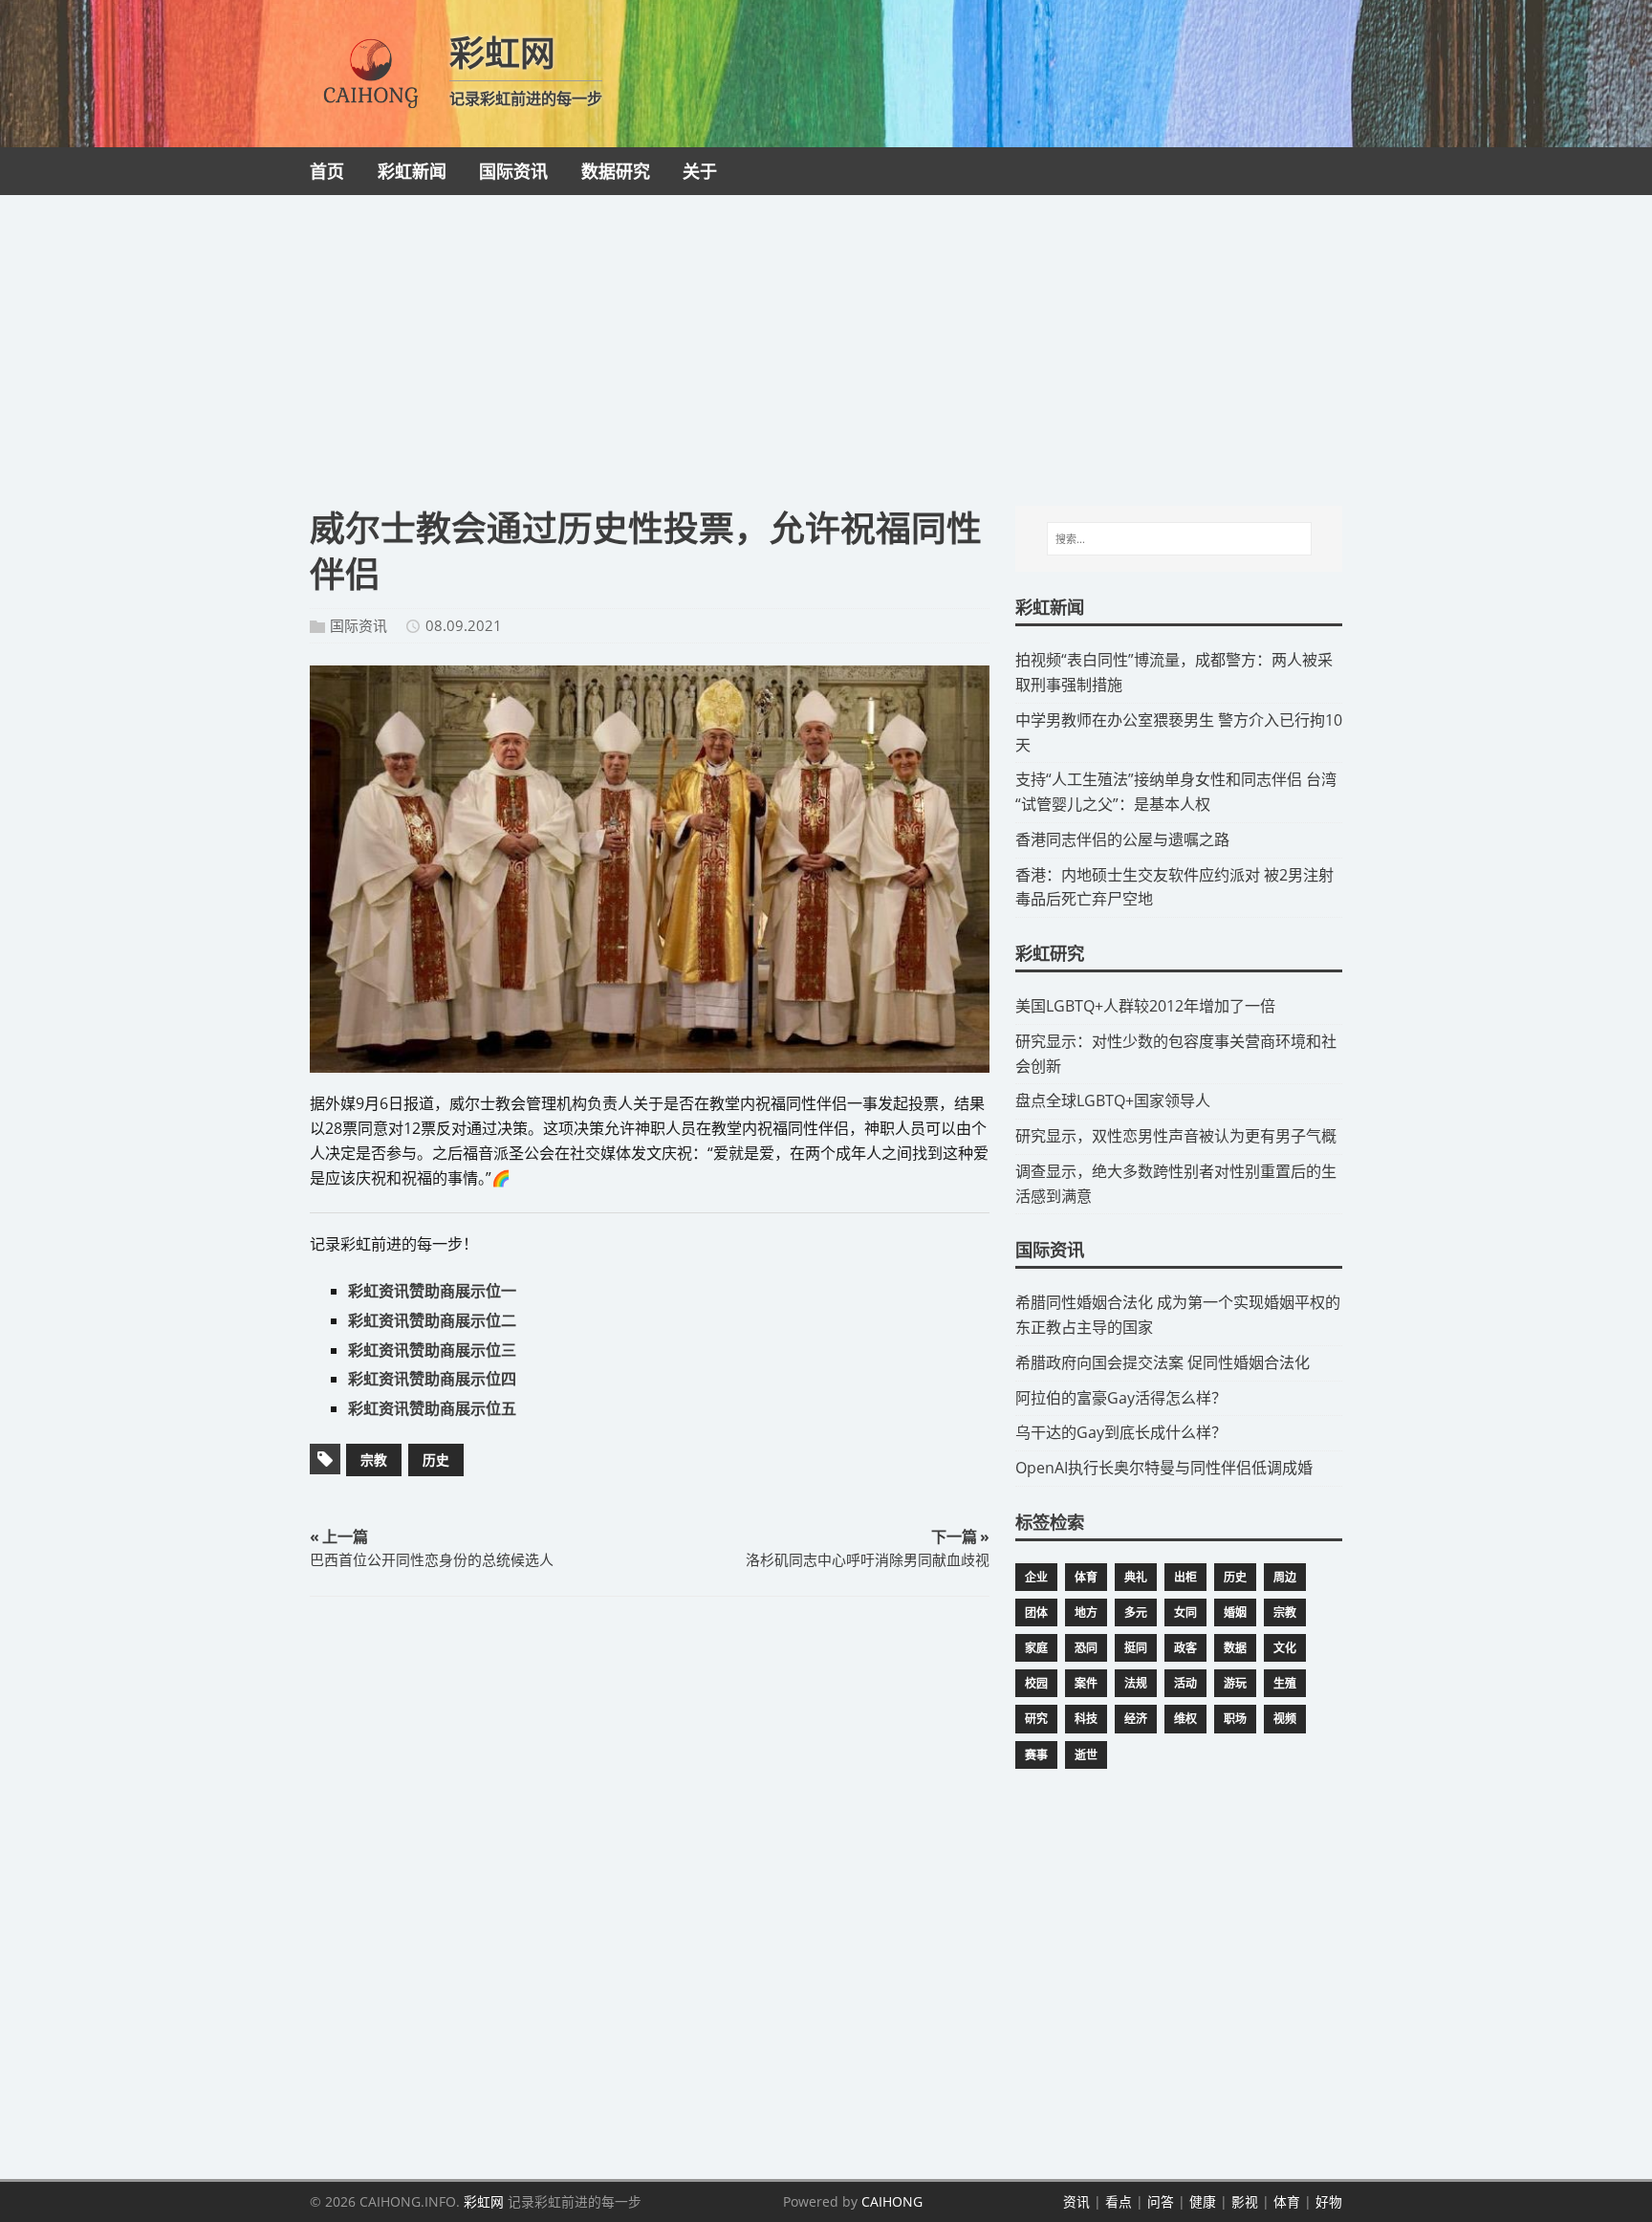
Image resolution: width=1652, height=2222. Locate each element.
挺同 (1136, 1648)
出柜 (1185, 1577)
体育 (1086, 1577)
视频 (1285, 1719)
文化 (1285, 1648)
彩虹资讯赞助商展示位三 (432, 1350)
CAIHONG (892, 2201)
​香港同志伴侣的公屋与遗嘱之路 (1122, 839)
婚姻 (1235, 1612)
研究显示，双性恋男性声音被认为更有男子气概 (1176, 1136)
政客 (1185, 1648)
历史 (436, 1460)
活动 (1185, 1683)
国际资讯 (359, 625)
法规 (1136, 1683)
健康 (1203, 2201)
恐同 (1086, 1648)
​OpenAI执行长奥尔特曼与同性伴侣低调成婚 (1164, 1468)
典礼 (1136, 1577)
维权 (1185, 1719)
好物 (1329, 2201)
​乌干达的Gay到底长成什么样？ (1121, 1432)
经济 (1136, 1719)
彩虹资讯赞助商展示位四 (432, 1379)
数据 (1235, 1648)
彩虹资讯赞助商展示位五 (432, 1408)
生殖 (1285, 1683)
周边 (1285, 1577)
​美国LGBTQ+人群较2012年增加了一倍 (1145, 1006)
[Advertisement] (826, 338)
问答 (1161, 2201)
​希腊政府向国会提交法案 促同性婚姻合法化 (1163, 1362)
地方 (1086, 1612)
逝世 (1086, 1755)
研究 (1036, 1719)
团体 (1036, 1612)
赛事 (1036, 1755)
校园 (1036, 1683)
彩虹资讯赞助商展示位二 (432, 1320)
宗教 (374, 1460)
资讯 (1076, 2201)
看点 (1119, 2201)
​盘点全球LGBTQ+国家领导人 (1113, 1100)
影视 (1245, 2201)
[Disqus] (650, 1884)
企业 (1036, 1577)
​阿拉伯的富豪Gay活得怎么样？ (1121, 1398)
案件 (1086, 1683)
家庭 (1036, 1648)
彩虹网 (484, 2201)
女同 (1185, 1612)
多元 (1136, 1612)
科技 (1086, 1719)
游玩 (1235, 1683)
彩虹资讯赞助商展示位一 (432, 1291)
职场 (1235, 1719)
